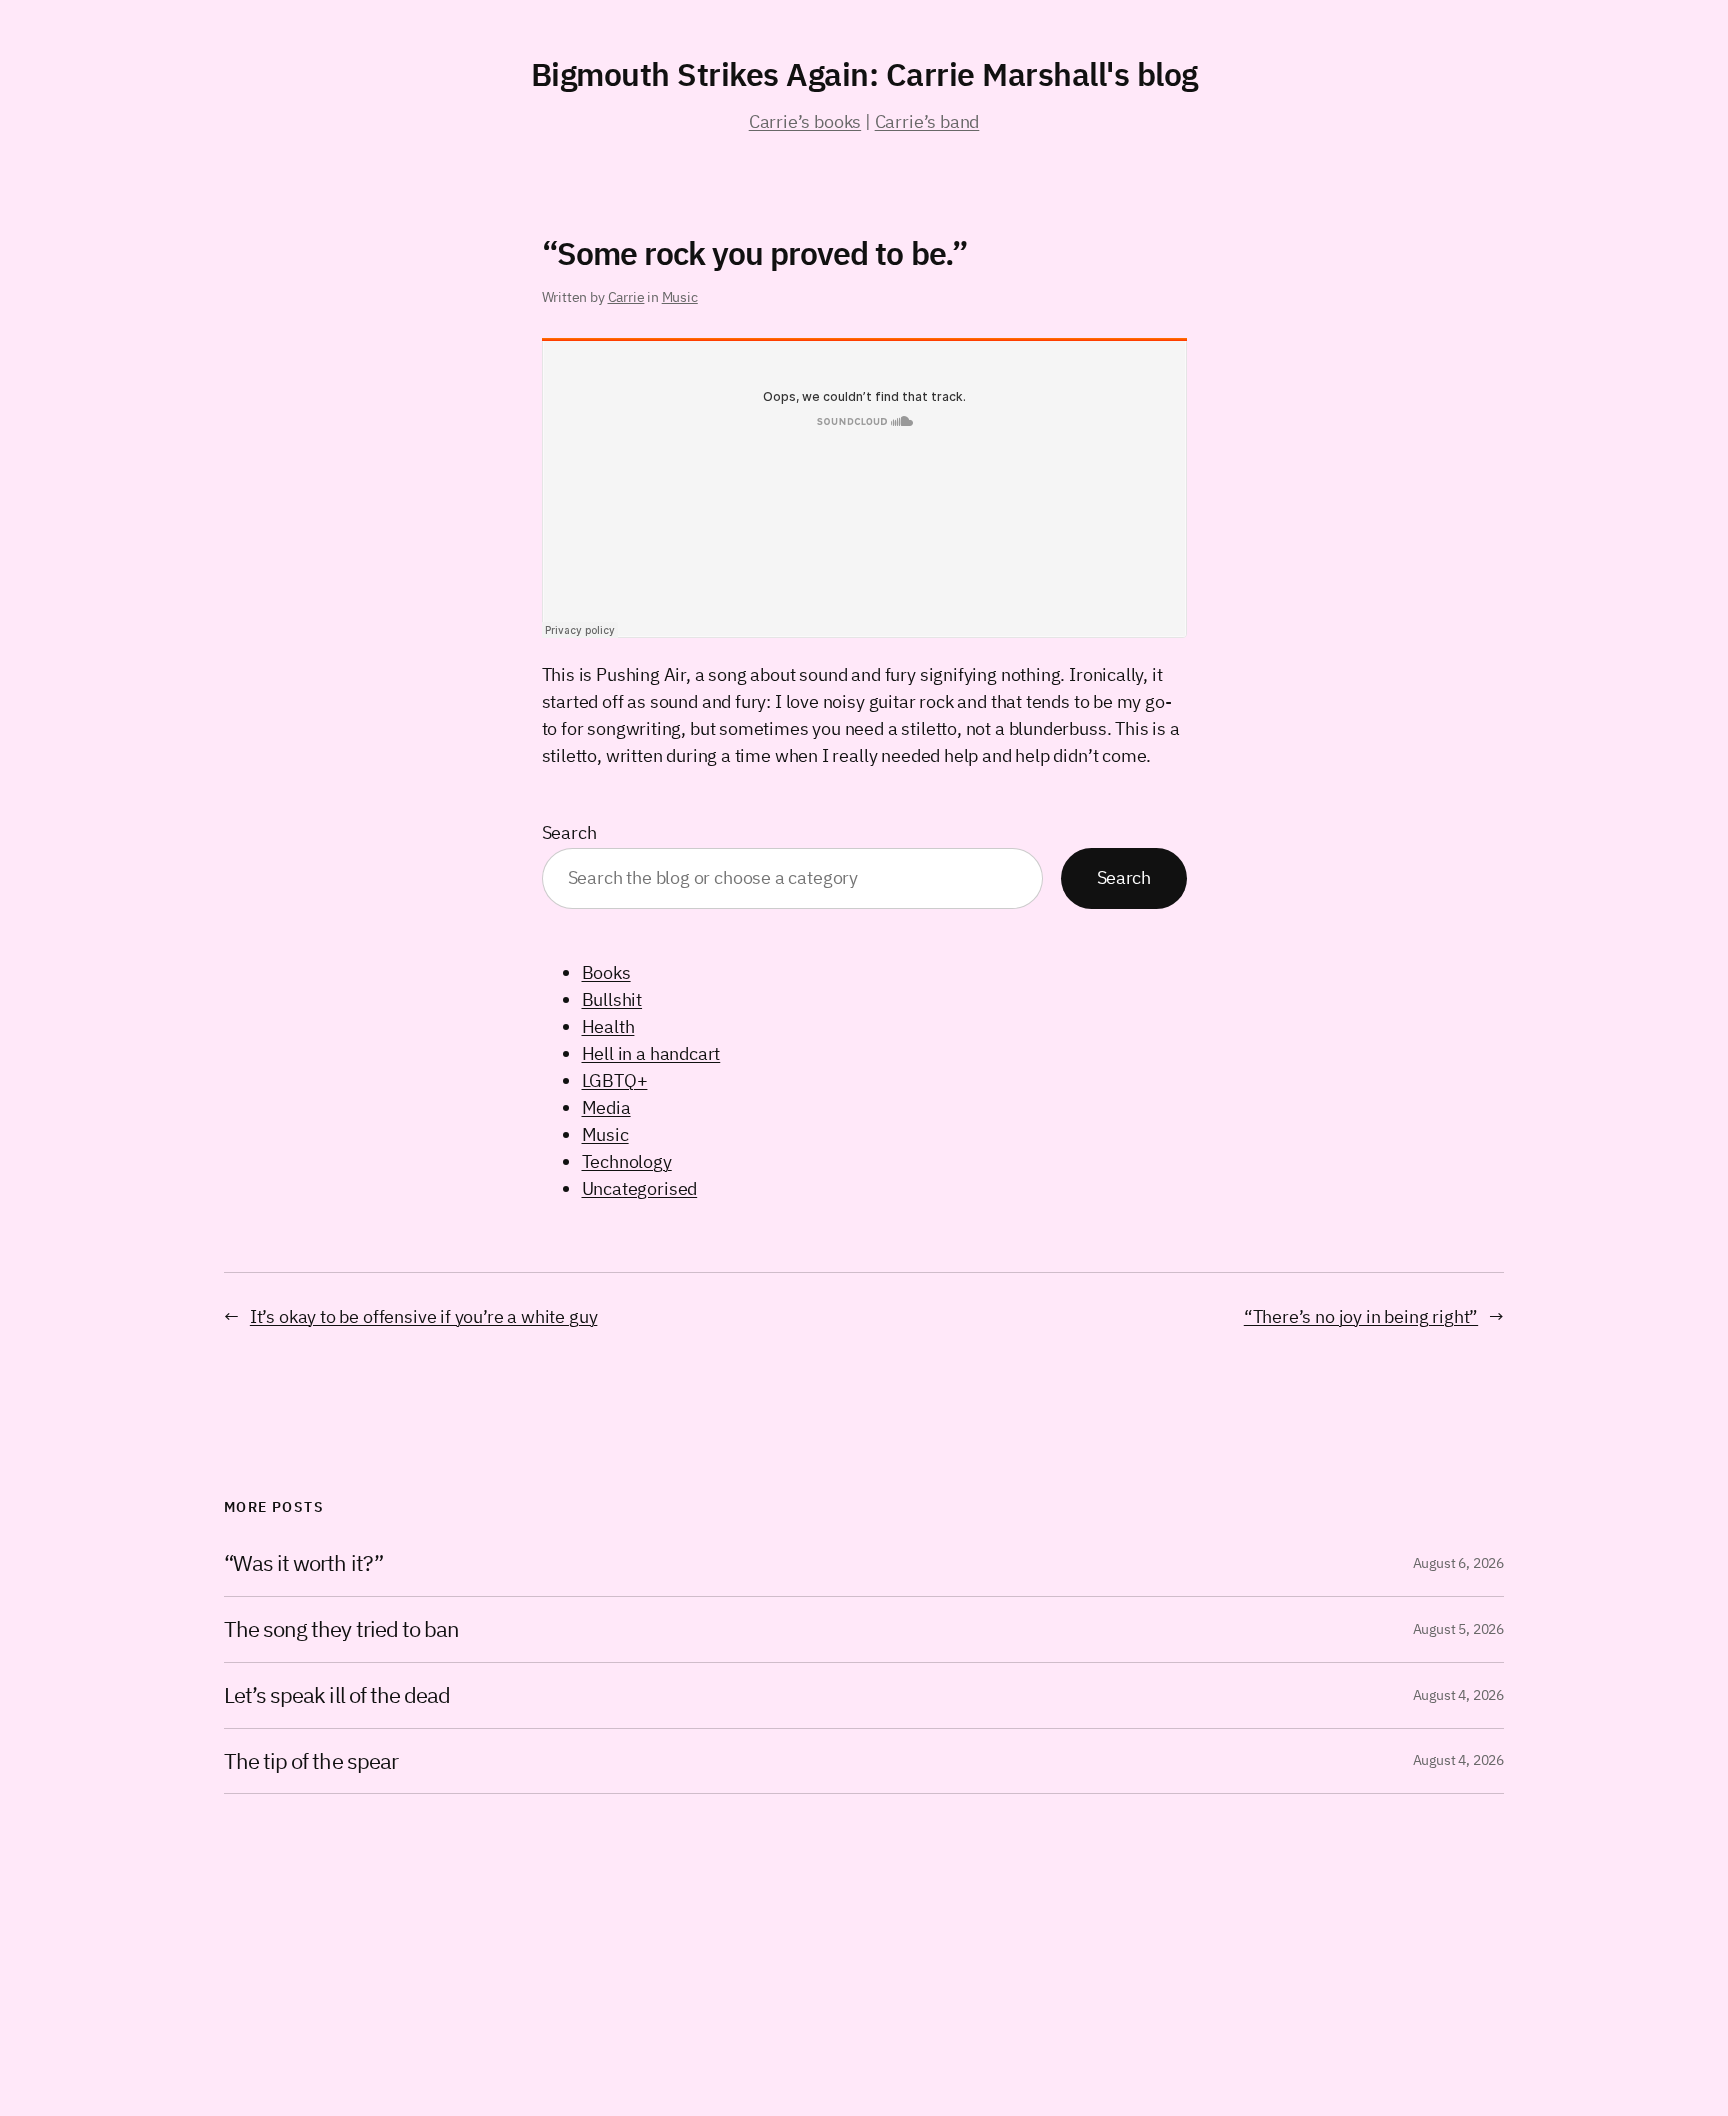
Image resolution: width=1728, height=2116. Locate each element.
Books (606, 972)
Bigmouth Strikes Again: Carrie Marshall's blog (864, 74)
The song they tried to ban (341, 1629)
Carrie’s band (927, 121)
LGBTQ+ (615, 1080)
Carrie (626, 297)
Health (608, 1026)
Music (680, 297)
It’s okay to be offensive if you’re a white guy (424, 1316)
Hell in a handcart (651, 1053)
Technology (627, 1161)
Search (569, 832)
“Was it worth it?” (303, 1563)
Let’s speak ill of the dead (337, 1695)
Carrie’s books (805, 121)
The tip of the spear (311, 1761)
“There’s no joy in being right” (1361, 1316)
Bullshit (612, 999)
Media (606, 1107)
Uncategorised (640, 1188)
